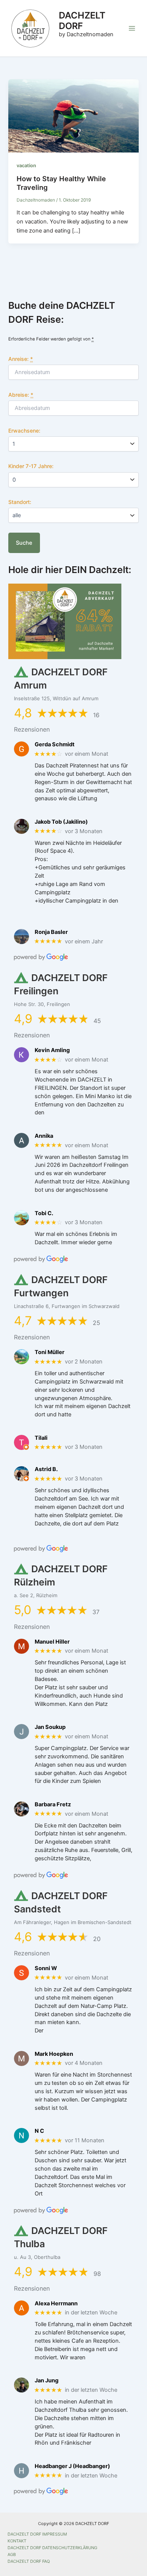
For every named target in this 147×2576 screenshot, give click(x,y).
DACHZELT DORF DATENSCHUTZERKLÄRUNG (52, 2548)
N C (39, 2131)
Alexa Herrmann (56, 2304)
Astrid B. (46, 1469)
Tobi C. (44, 1213)
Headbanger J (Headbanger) (72, 2466)
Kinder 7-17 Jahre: (31, 466)
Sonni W (46, 1968)
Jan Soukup (50, 1727)
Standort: (20, 502)
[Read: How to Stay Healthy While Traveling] (73, 116)
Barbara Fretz (53, 1805)
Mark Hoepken (54, 2054)
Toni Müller (50, 1352)
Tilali (41, 1438)
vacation (26, 166)
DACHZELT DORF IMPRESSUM (37, 2534)
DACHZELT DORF (82, 21)
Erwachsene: (24, 431)
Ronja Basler (51, 932)
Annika (44, 1136)
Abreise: (21, 395)
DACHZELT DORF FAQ (29, 2561)
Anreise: (21, 359)
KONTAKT (17, 2541)
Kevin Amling (52, 1050)
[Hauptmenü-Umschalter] (132, 28)
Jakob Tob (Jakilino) (61, 822)
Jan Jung (47, 2381)
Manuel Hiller (52, 1642)
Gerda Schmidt (55, 745)
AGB (12, 2554)
